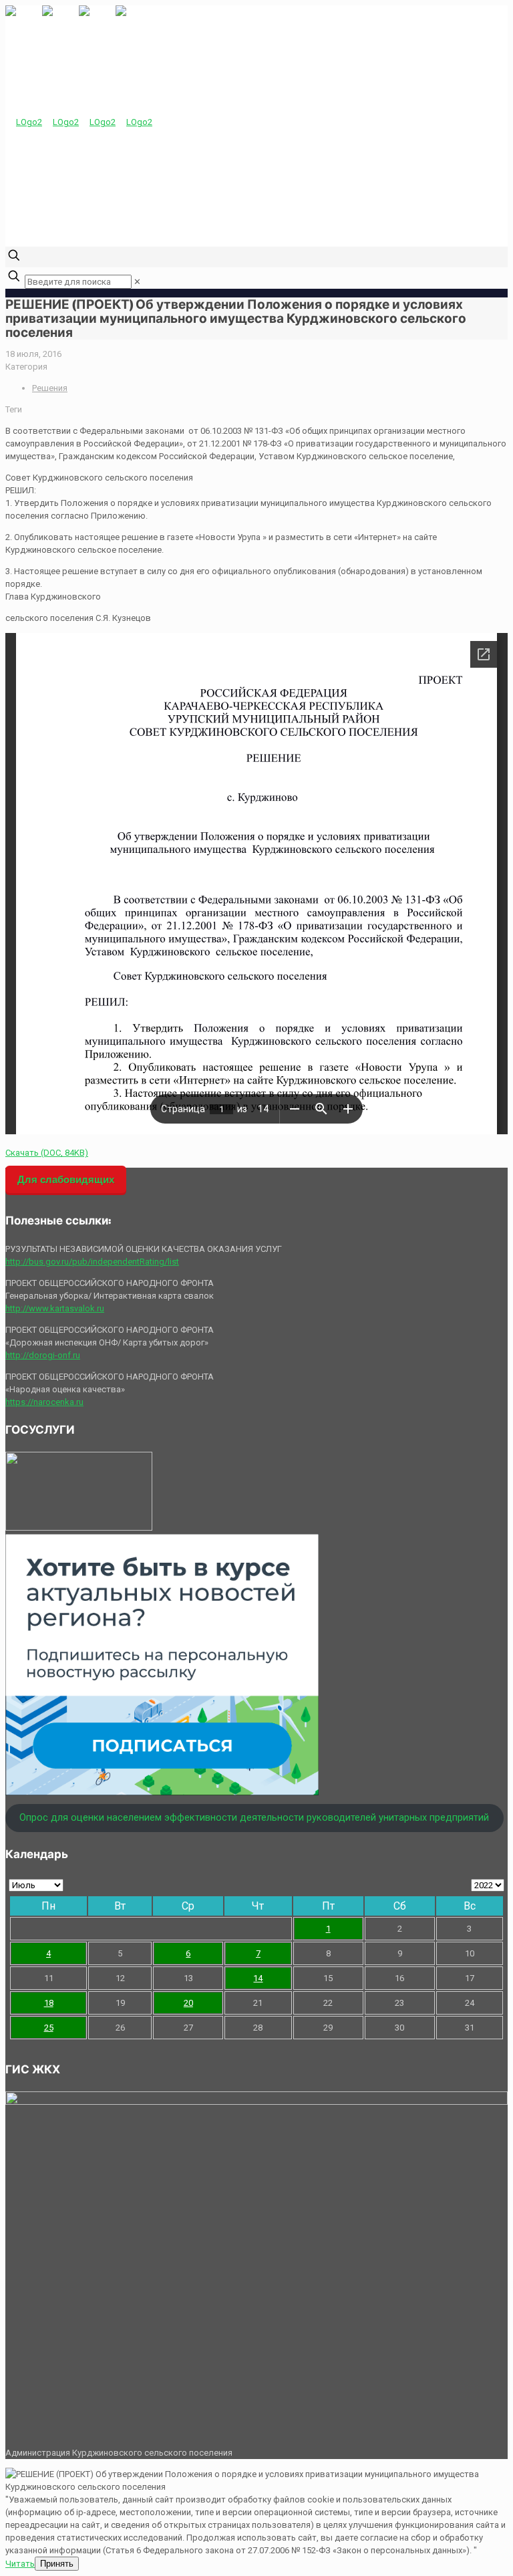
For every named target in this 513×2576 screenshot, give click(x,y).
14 (258, 1978)
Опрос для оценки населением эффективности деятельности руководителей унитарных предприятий (254, 1817)
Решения (50, 388)
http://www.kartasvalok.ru (55, 1308)
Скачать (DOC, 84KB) (47, 1153)
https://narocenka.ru (44, 1402)
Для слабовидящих (66, 1179)
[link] (137, 282)
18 (49, 2003)
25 (49, 2028)
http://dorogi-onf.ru (43, 1355)
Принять (57, 2564)
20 (188, 2003)
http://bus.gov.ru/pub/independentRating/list (92, 1262)
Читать (20, 2564)
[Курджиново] (79, 122)
